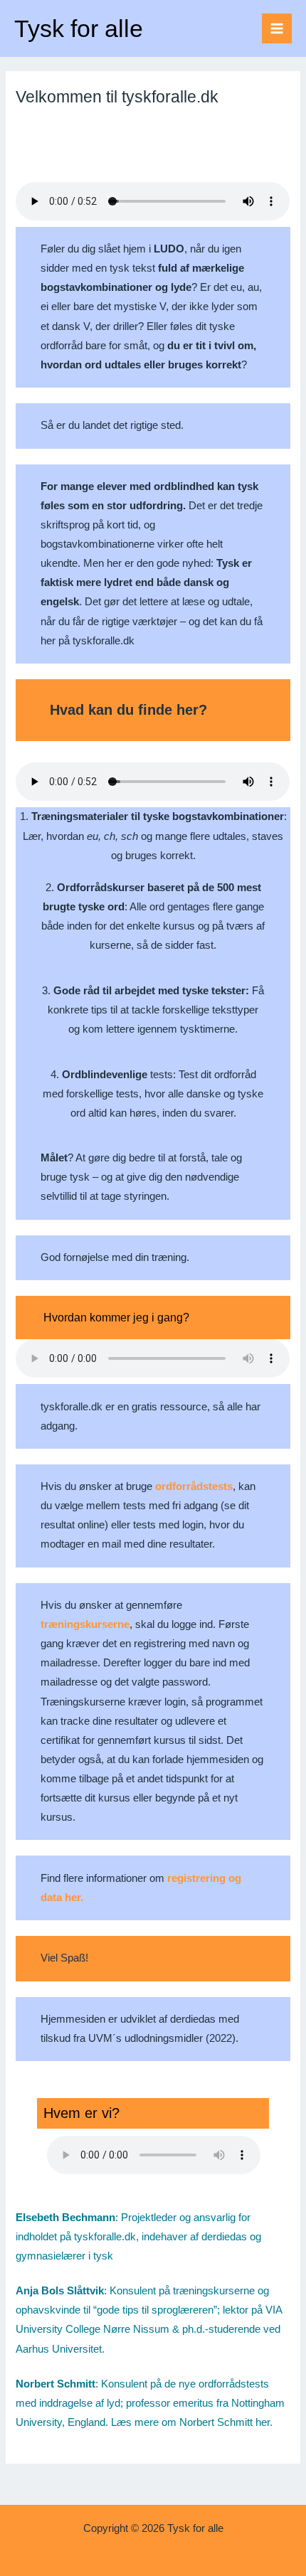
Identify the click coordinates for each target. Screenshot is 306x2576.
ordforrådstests (194, 1486)
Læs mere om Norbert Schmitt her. (192, 2422)
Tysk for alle (79, 28)
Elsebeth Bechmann (65, 2218)
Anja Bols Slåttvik (60, 2291)
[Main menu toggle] (277, 28)
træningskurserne (85, 1624)
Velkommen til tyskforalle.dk (117, 97)
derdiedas (224, 2237)
